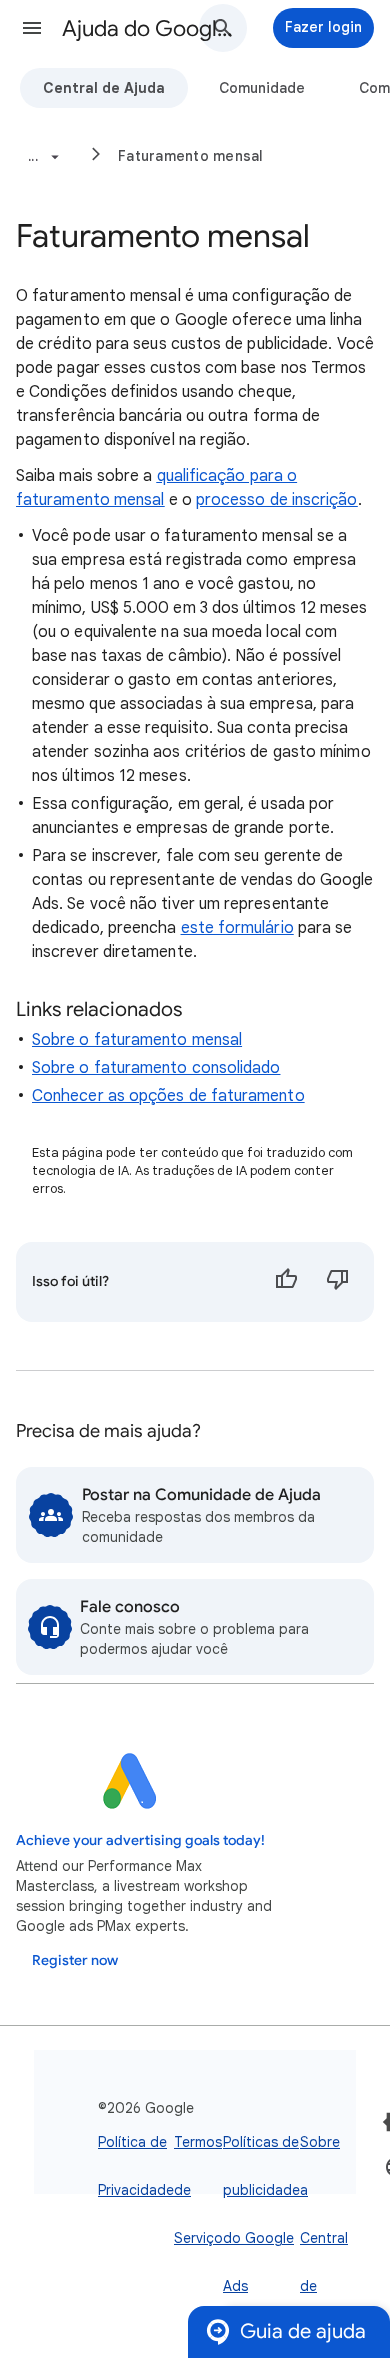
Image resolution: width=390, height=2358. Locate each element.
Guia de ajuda (303, 2331)
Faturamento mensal (191, 156)
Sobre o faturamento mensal (137, 1040)
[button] (32, 28)
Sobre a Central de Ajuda (324, 2238)
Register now (75, 1960)
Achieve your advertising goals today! (140, 1840)
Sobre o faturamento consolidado (156, 1068)
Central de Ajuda (104, 88)
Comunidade (262, 88)
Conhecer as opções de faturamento (168, 1096)
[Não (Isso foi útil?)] (338, 1282)
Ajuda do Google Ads (151, 28)
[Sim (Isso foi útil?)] (286, 1282)
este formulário (237, 928)
